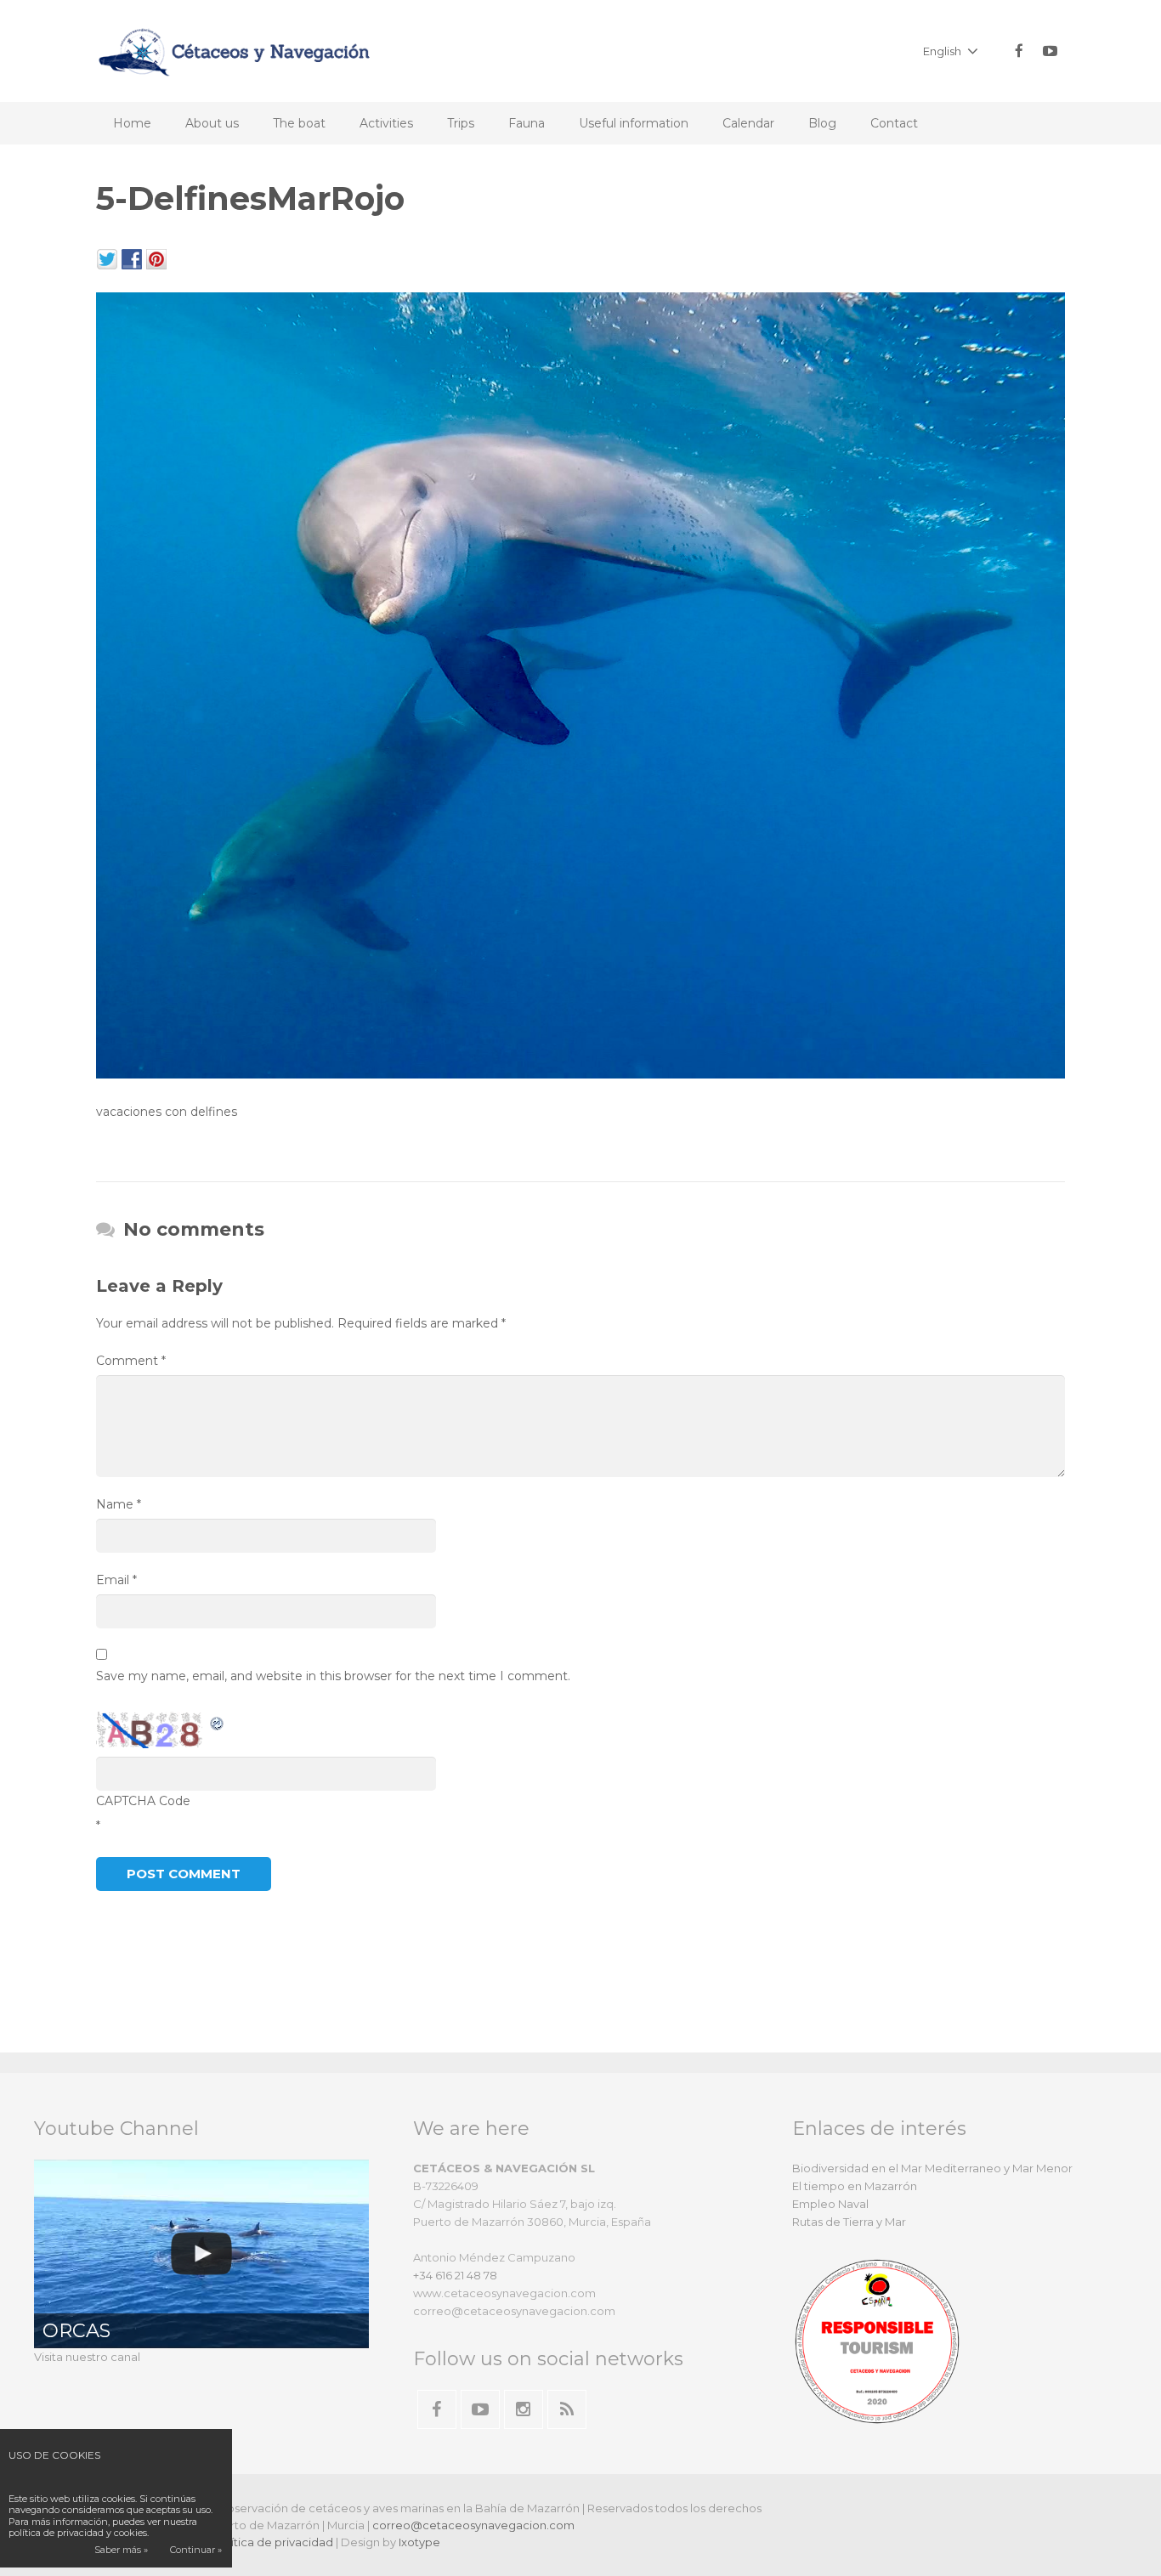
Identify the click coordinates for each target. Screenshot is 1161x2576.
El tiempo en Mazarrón (855, 2186)
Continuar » (196, 2550)
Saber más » (121, 2550)
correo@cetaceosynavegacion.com (473, 2525)
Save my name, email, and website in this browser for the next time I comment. (333, 1676)
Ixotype (419, 2542)
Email (116, 1580)
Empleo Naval (830, 2204)
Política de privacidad (273, 2542)
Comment (131, 1361)
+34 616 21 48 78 (455, 2275)
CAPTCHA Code (143, 1801)
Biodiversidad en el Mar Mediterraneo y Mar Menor (932, 2168)
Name (119, 1504)
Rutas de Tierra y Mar (849, 2222)
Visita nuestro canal (87, 2357)
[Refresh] (218, 1722)
